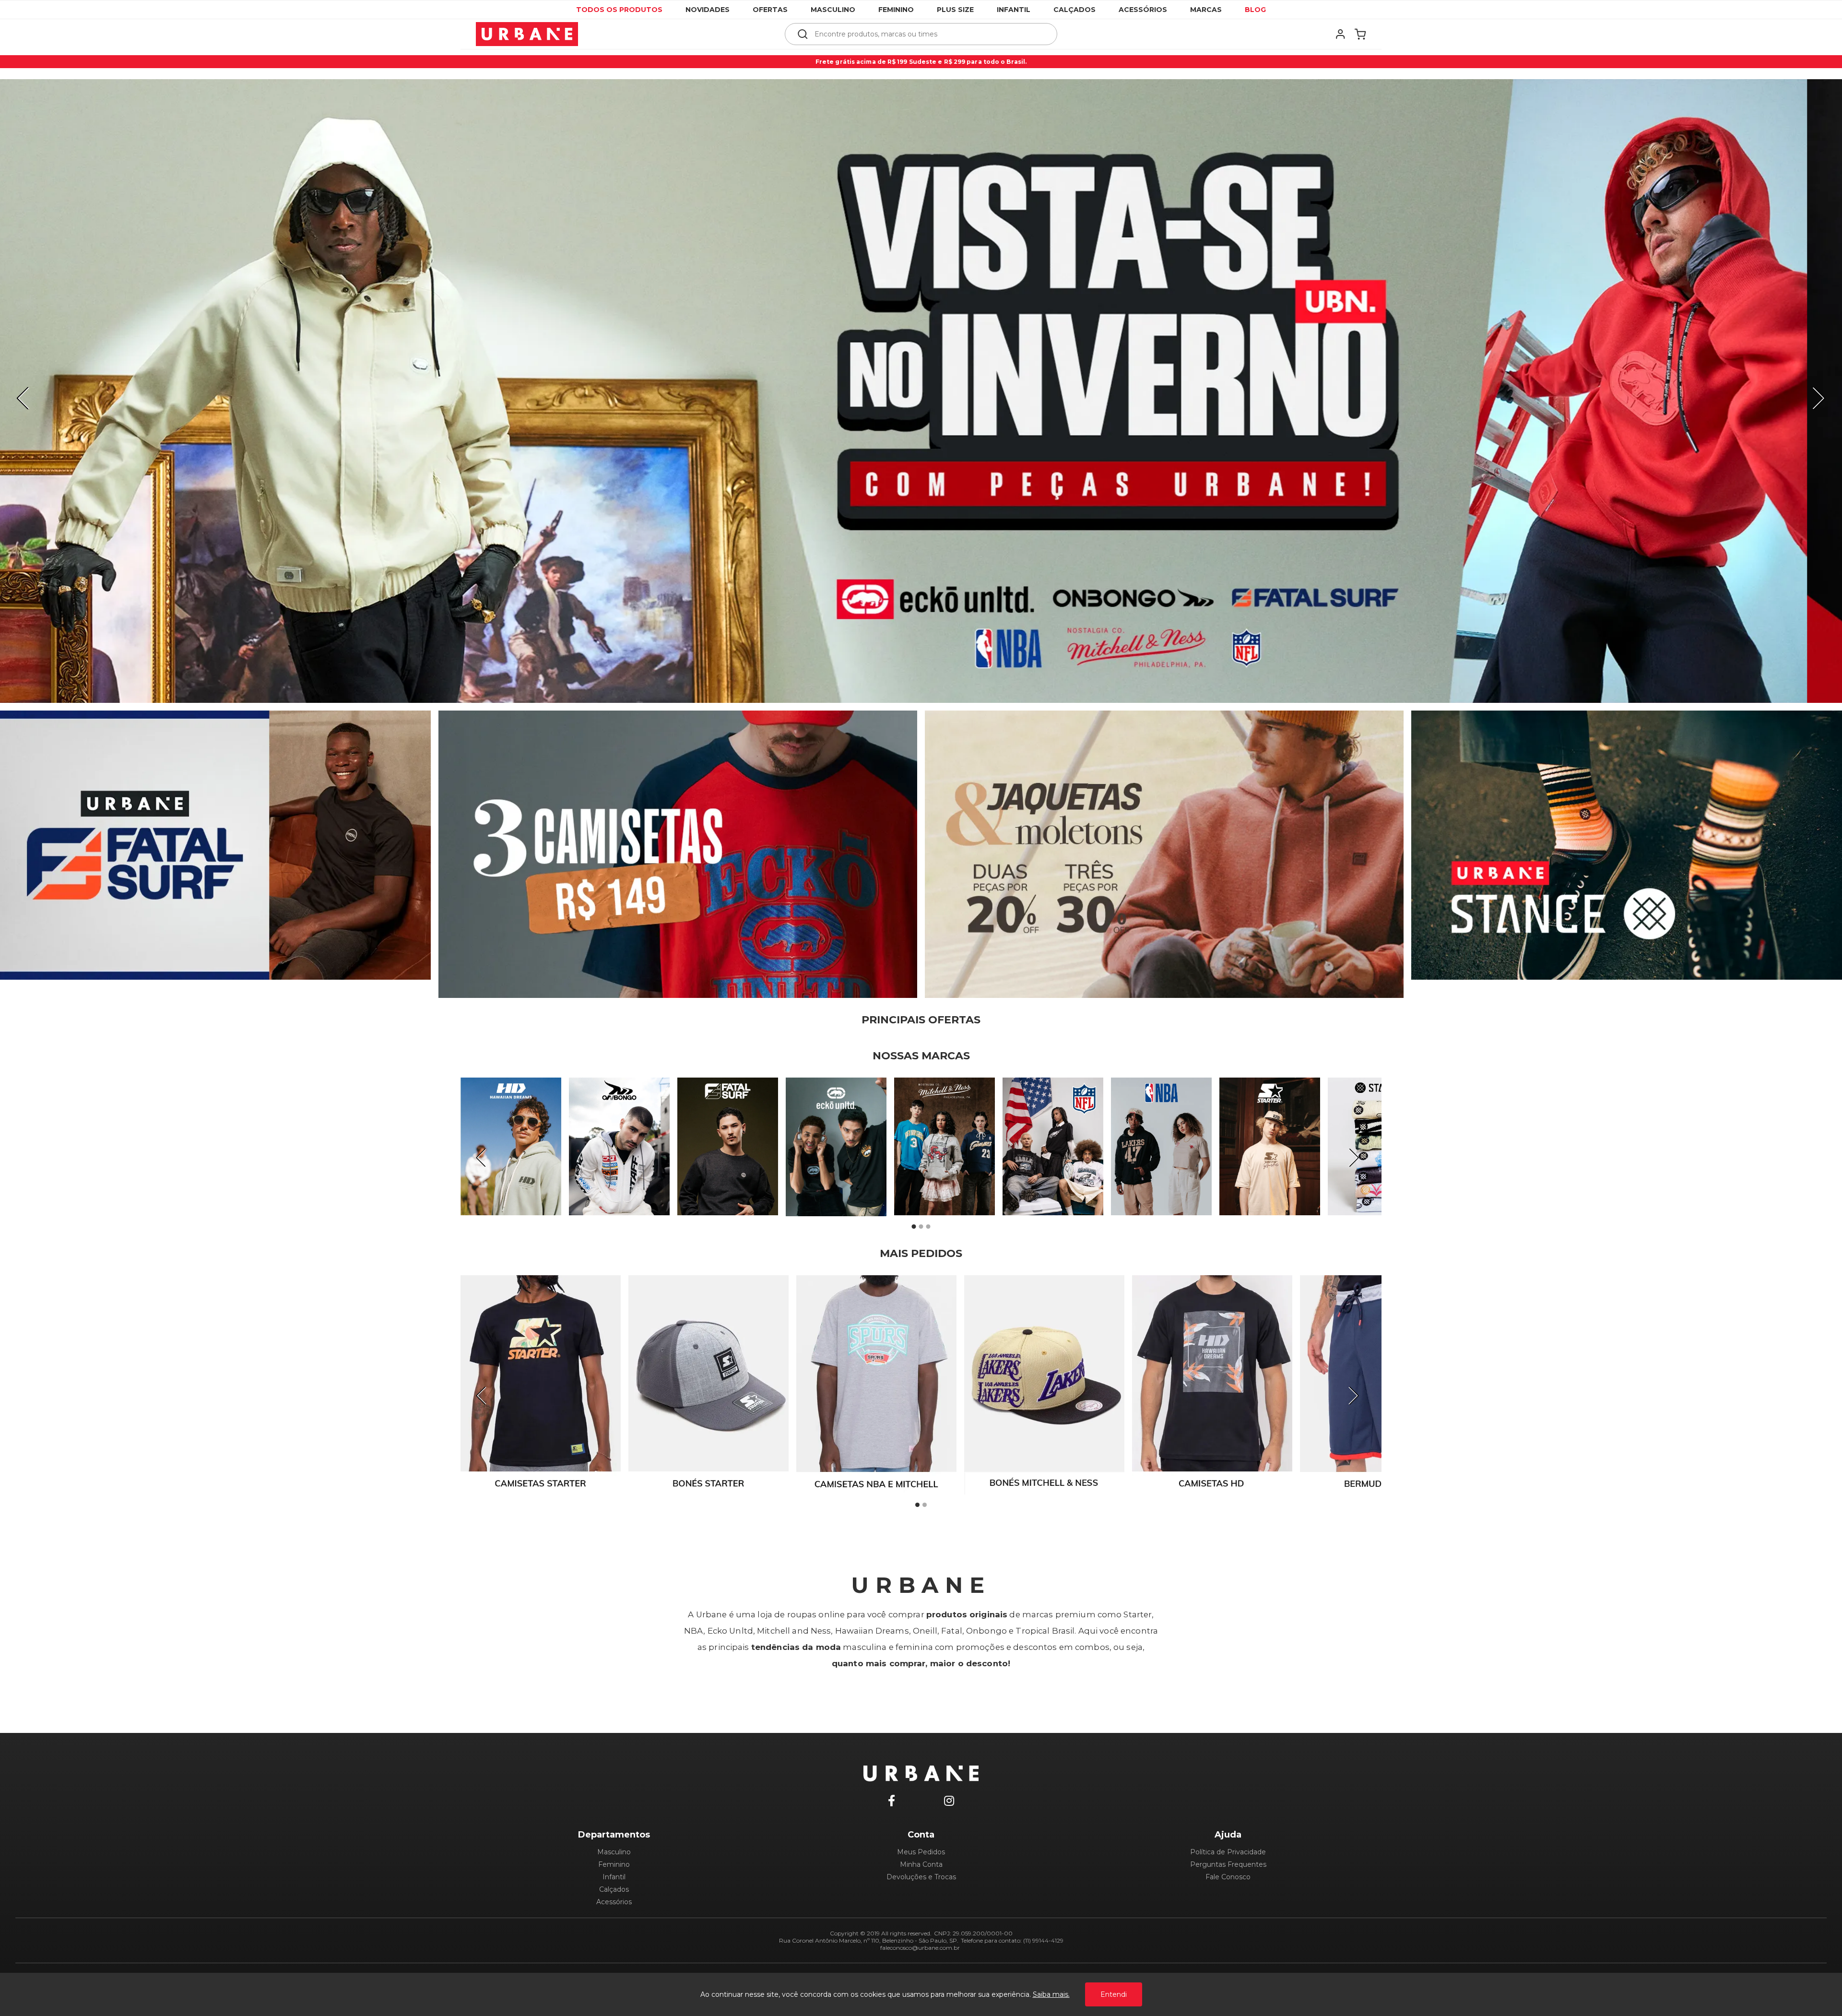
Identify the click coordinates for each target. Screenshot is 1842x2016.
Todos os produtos (619, 10)
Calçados (1074, 10)
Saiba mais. (1051, 1994)
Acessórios (1143, 10)
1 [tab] (914, 1227)
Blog (1255, 10)
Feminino (896, 10)
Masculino (833, 10)
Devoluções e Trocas (921, 1877)
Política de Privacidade (1228, 1852)
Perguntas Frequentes (1228, 1864)
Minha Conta (921, 1864)
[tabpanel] (921, 391)
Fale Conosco (1228, 1877)
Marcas (1206, 10)
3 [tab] (928, 1227)
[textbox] (927, 34)
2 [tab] (921, 1227)
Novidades (708, 10)
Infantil (1014, 10)
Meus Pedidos (921, 1852)
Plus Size (955, 10)
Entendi (1114, 1994)
